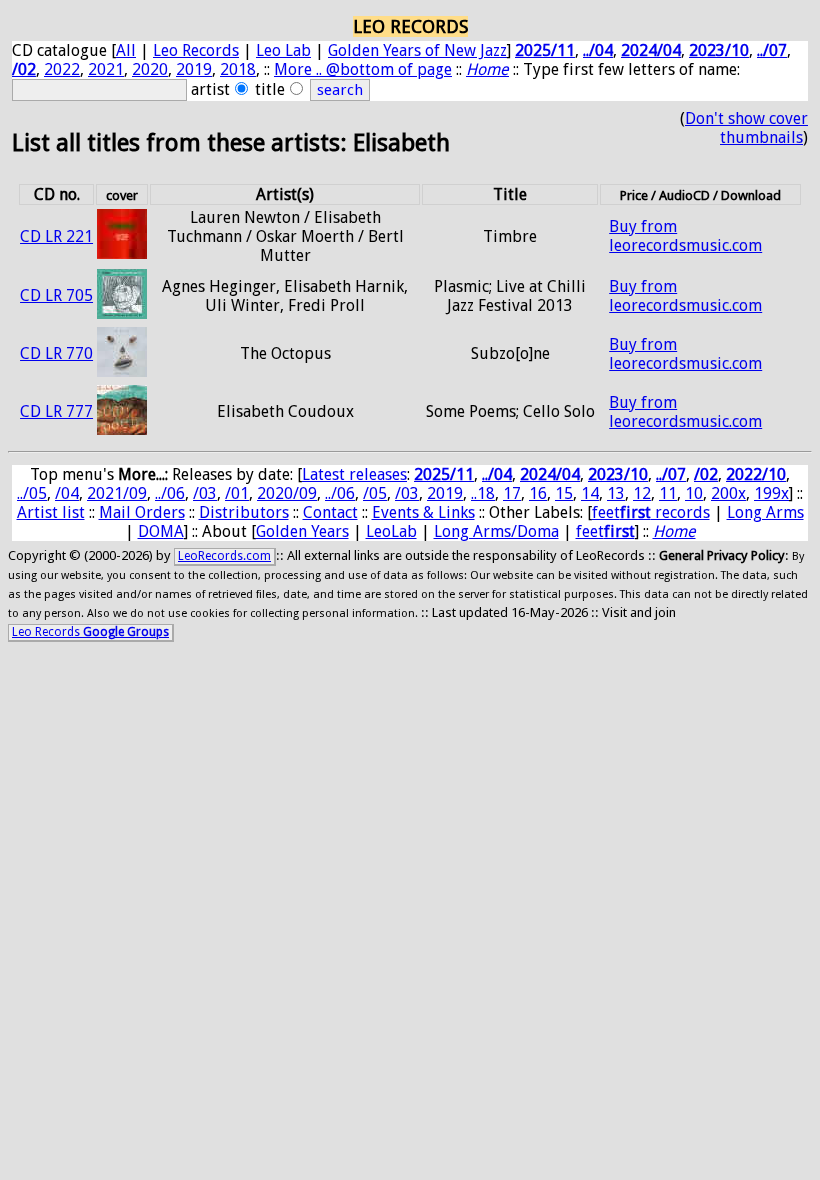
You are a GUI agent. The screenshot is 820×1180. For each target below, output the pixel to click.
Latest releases (354, 474)
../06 (170, 493)
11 (668, 493)
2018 (238, 69)
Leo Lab (283, 50)
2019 (194, 69)
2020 (150, 69)
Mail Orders (142, 512)
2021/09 (117, 493)
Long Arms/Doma (496, 531)
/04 (67, 493)
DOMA (161, 531)
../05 (32, 493)
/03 (205, 493)
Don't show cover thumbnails (746, 128)
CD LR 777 (56, 411)
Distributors (244, 512)
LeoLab (391, 531)
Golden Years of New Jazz (417, 50)
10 (694, 493)
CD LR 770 (56, 353)
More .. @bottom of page (363, 69)
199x (771, 493)
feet (605, 531)
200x (728, 493)
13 (616, 493)
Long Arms (765, 512)
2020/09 (287, 493)
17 (512, 493)
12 (642, 493)
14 (590, 493)
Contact (330, 512)
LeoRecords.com (224, 556)
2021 (106, 69)
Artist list (51, 512)
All (126, 50)
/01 (237, 493)
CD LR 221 (56, 236)
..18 (483, 493)
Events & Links (423, 512)
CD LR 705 (56, 295)
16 (538, 493)
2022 (62, 69)
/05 (375, 493)
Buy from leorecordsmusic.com (685, 236)
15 (564, 493)
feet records (651, 512)
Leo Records (196, 50)
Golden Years (302, 531)
